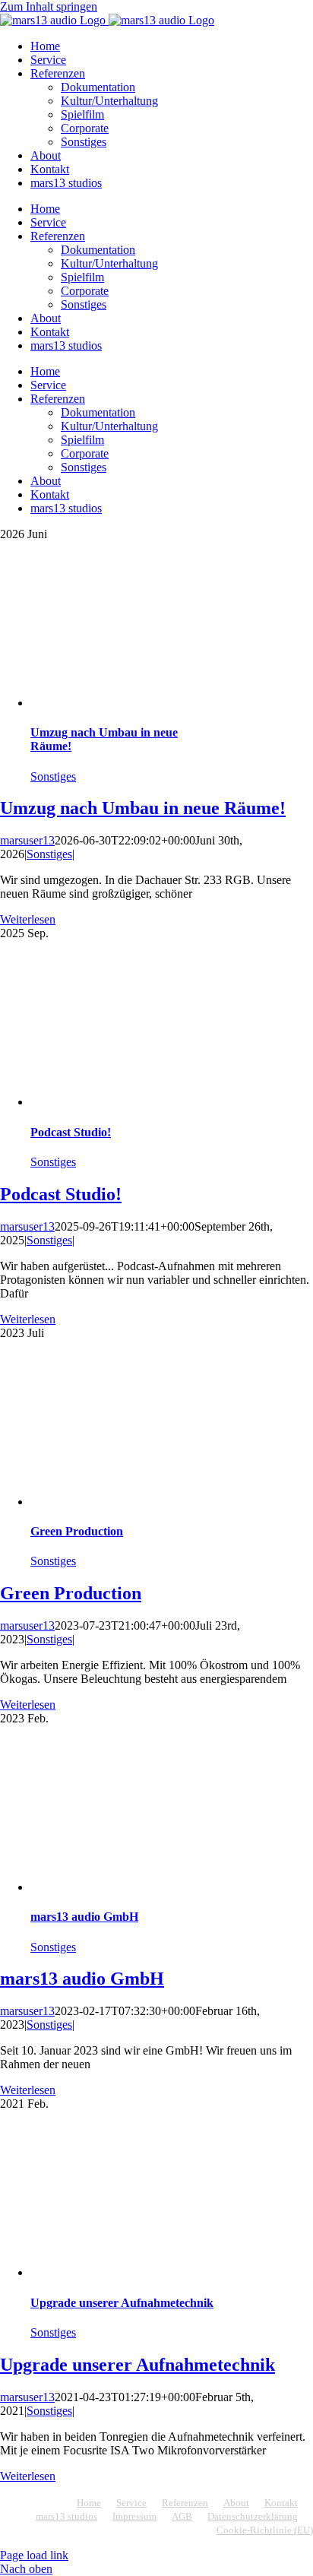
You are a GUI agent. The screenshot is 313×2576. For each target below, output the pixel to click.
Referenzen (185, 2503)
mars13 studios (66, 2516)
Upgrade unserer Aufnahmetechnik (122, 2303)
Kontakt (281, 2503)
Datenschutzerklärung (253, 2516)
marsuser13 (27, 840)
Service (131, 2503)
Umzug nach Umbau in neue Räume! (143, 808)
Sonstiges (53, 776)
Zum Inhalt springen (49, 6)
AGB (182, 2516)
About (236, 2503)
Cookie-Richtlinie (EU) (265, 2530)
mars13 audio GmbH (84, 1917)
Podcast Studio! (71, 1132)
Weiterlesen (28, 919)
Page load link (34, 2555)
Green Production (77, 1531)
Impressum (134, 2516)
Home (89, 2503)
